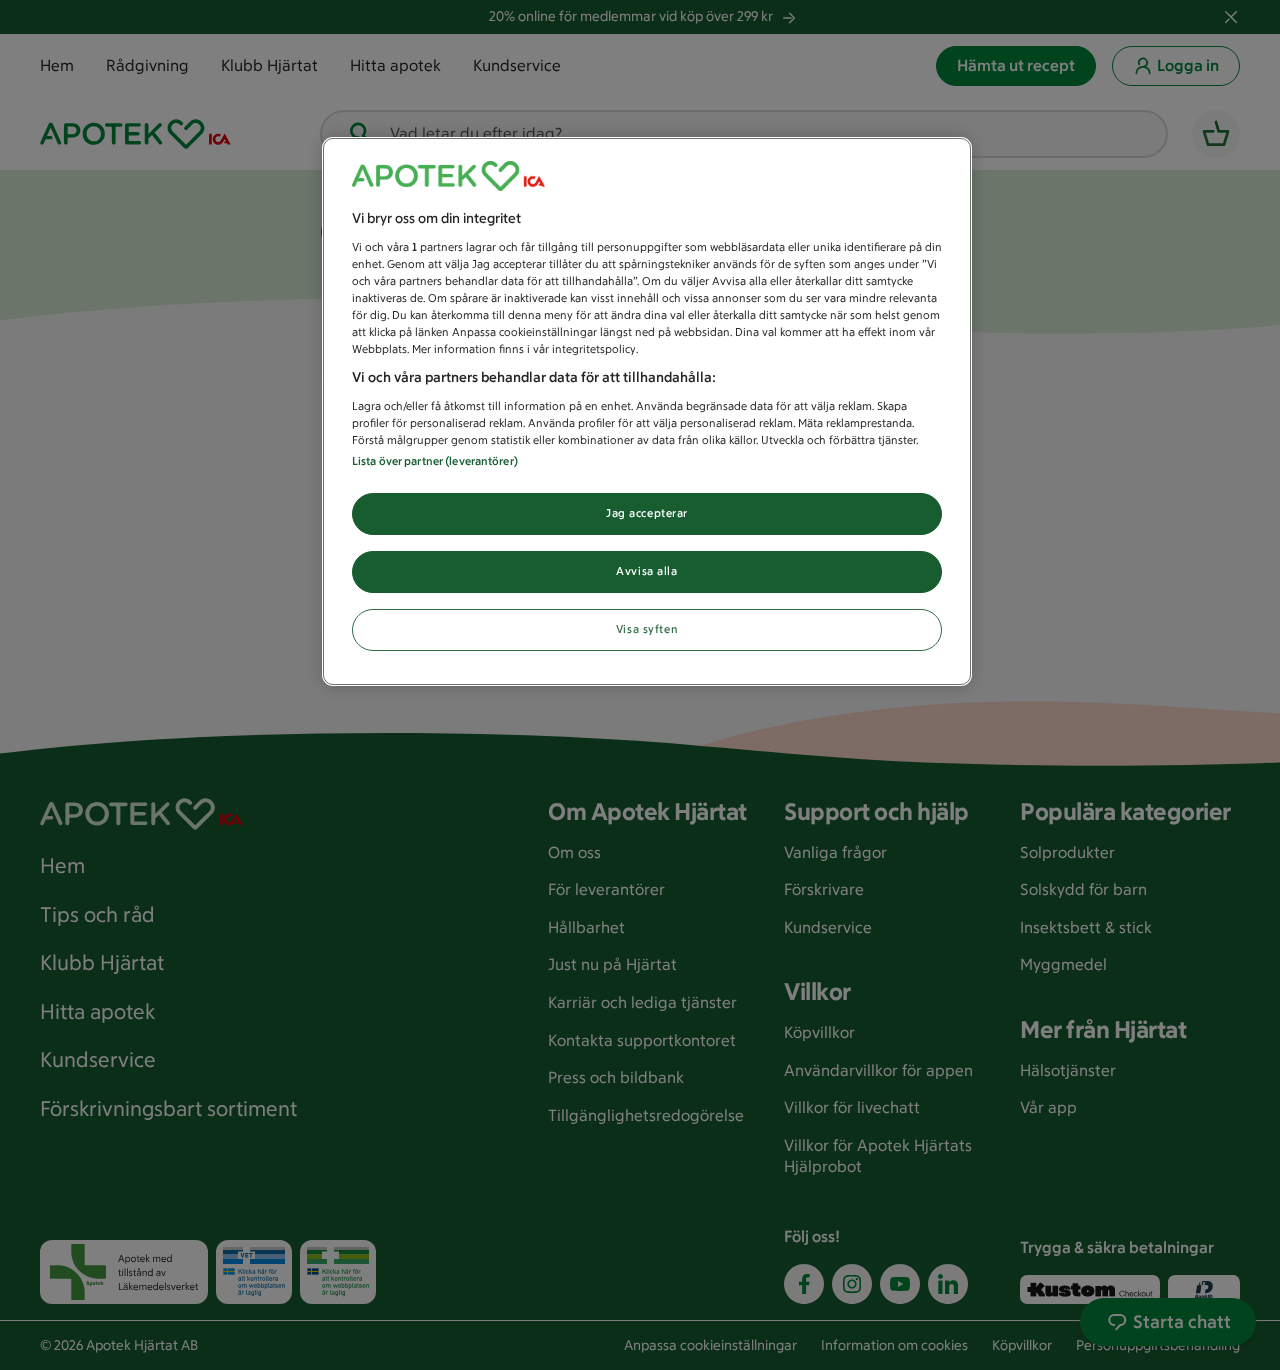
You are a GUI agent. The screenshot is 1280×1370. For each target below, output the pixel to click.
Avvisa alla (646, 571)
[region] (647, 411)
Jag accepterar (647, 513)
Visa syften (647, 629)
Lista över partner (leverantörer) (435, 461)
